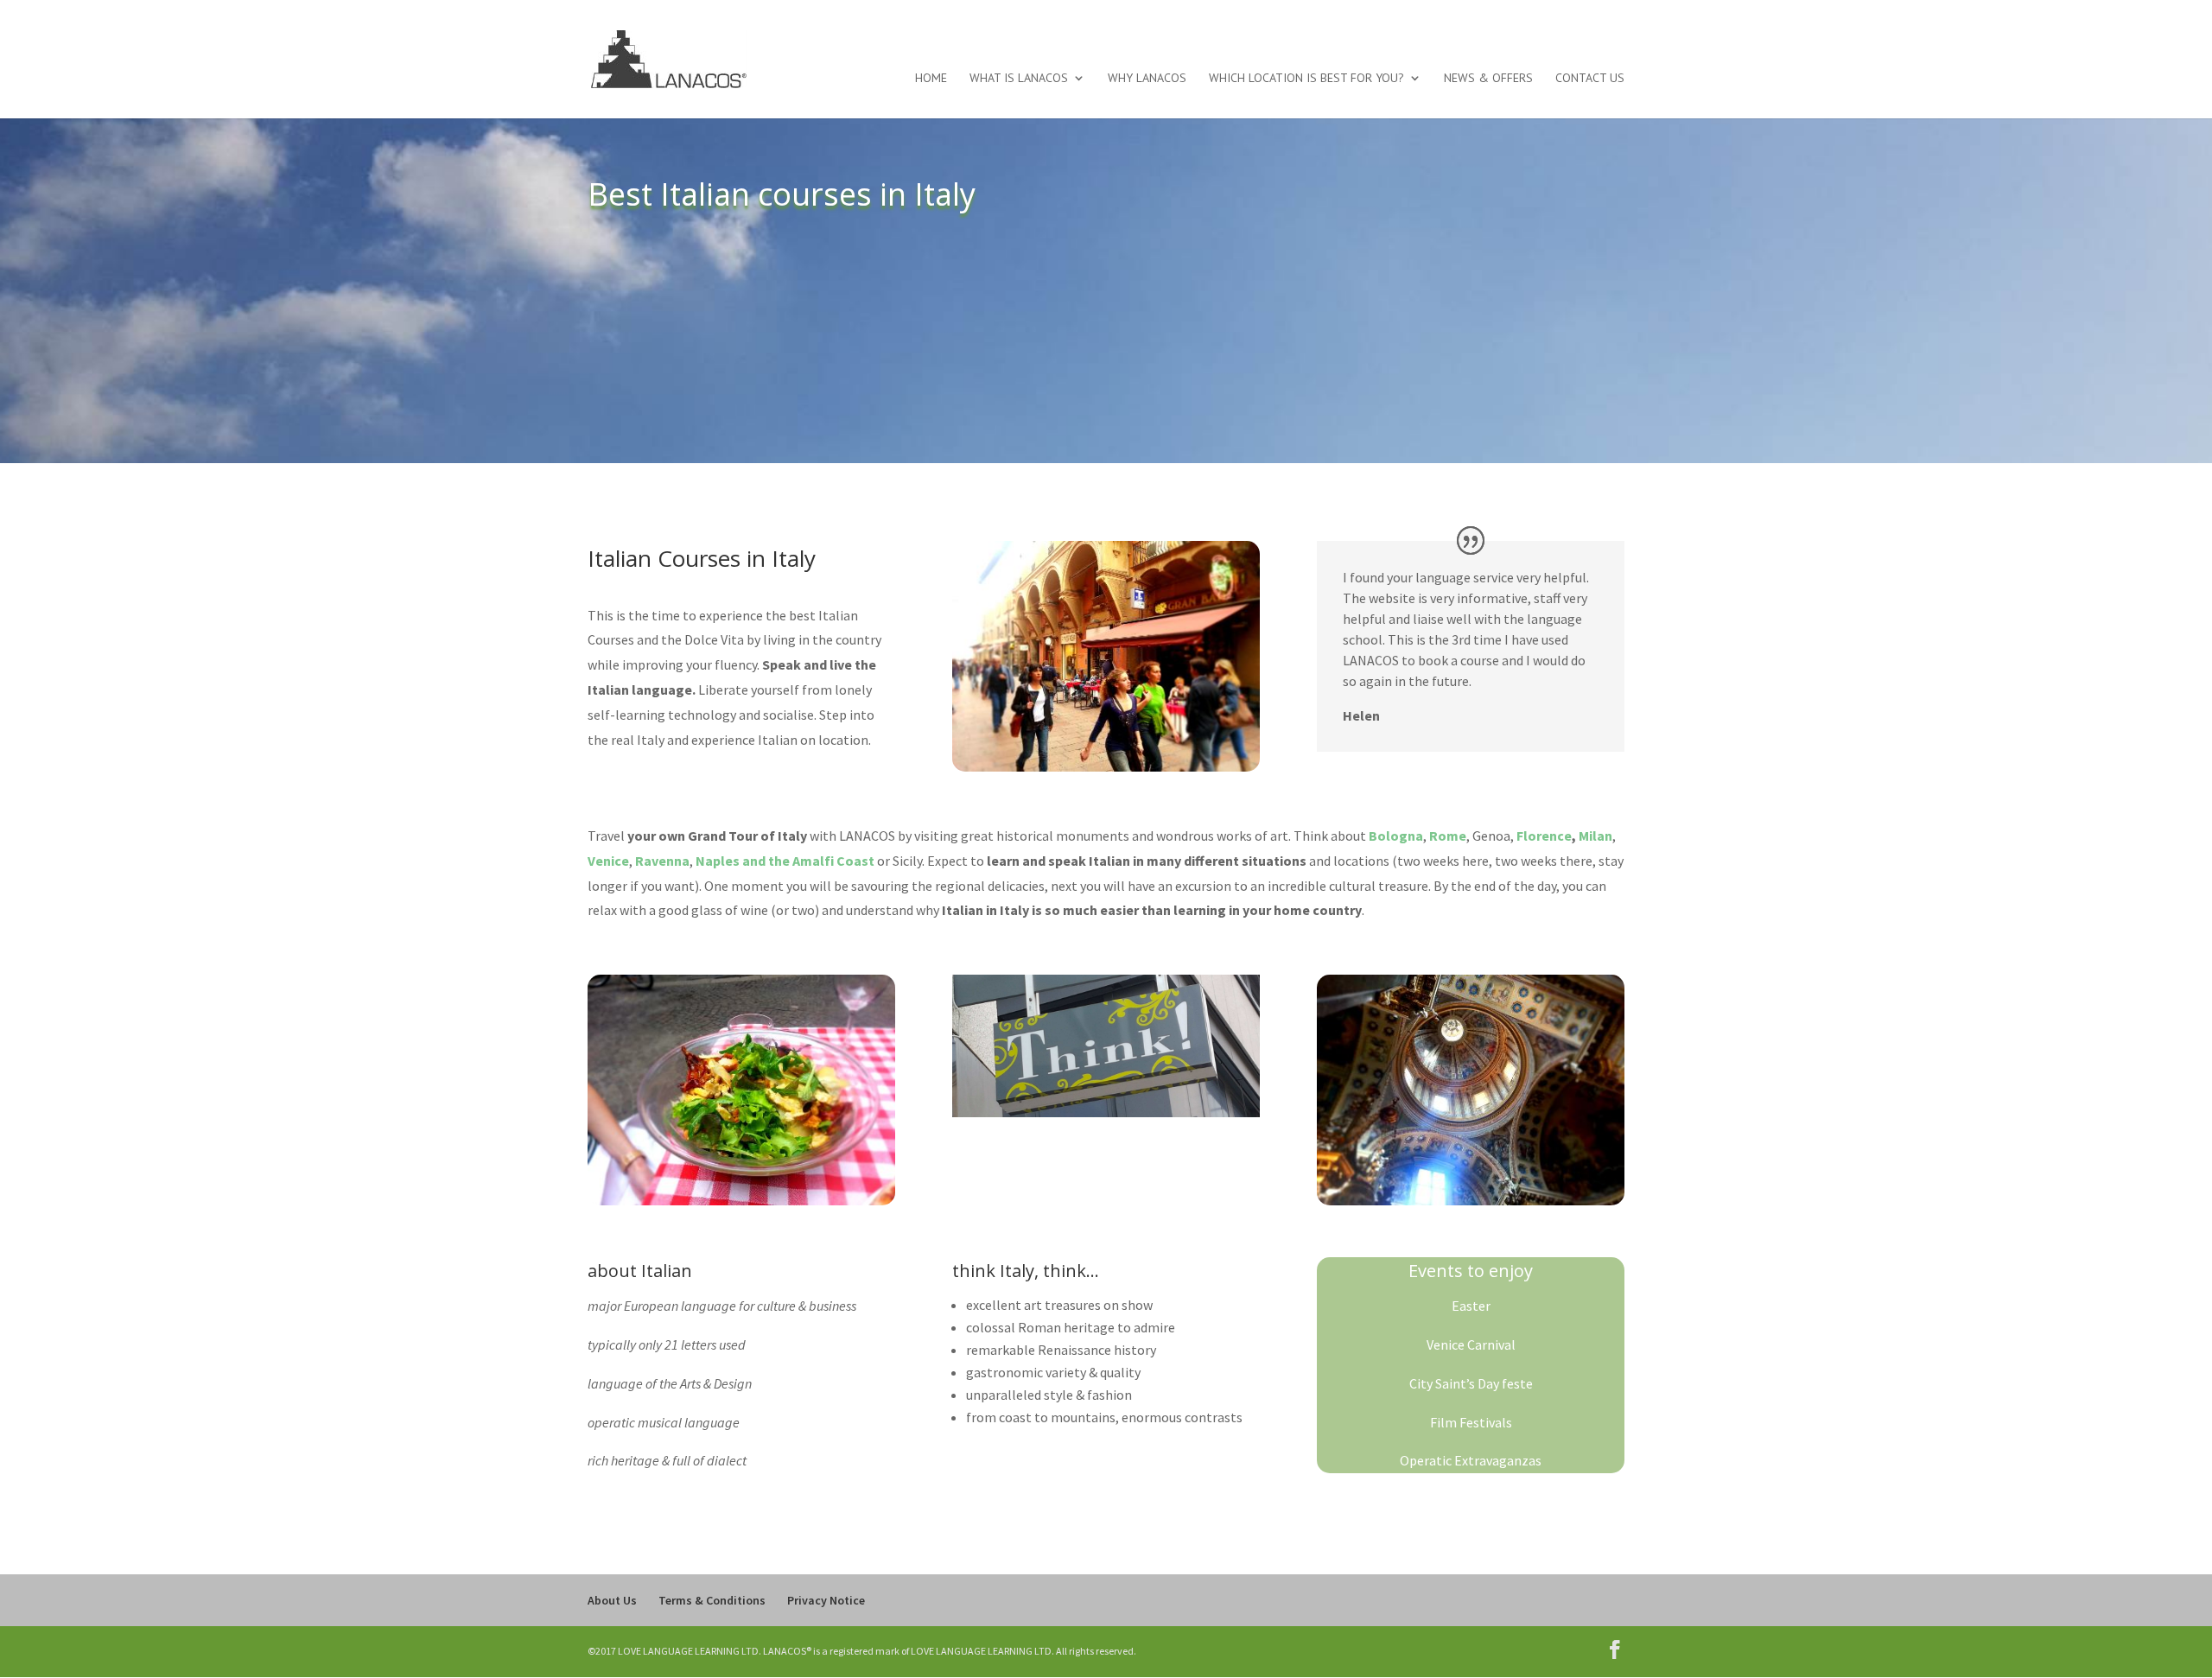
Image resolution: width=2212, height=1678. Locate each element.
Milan (1595, 836)
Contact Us (1590, 79)
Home (931, 79)
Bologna (1396, 836)
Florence (1544, 836)
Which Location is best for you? (1306, 79)
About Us (612, 1600)
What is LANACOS (1019, 79)
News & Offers (1488, 79)
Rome (1448, 836)
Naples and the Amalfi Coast (785, 861)
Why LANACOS (1147, 79)
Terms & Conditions (712, 1600)
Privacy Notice (826, 1600)
